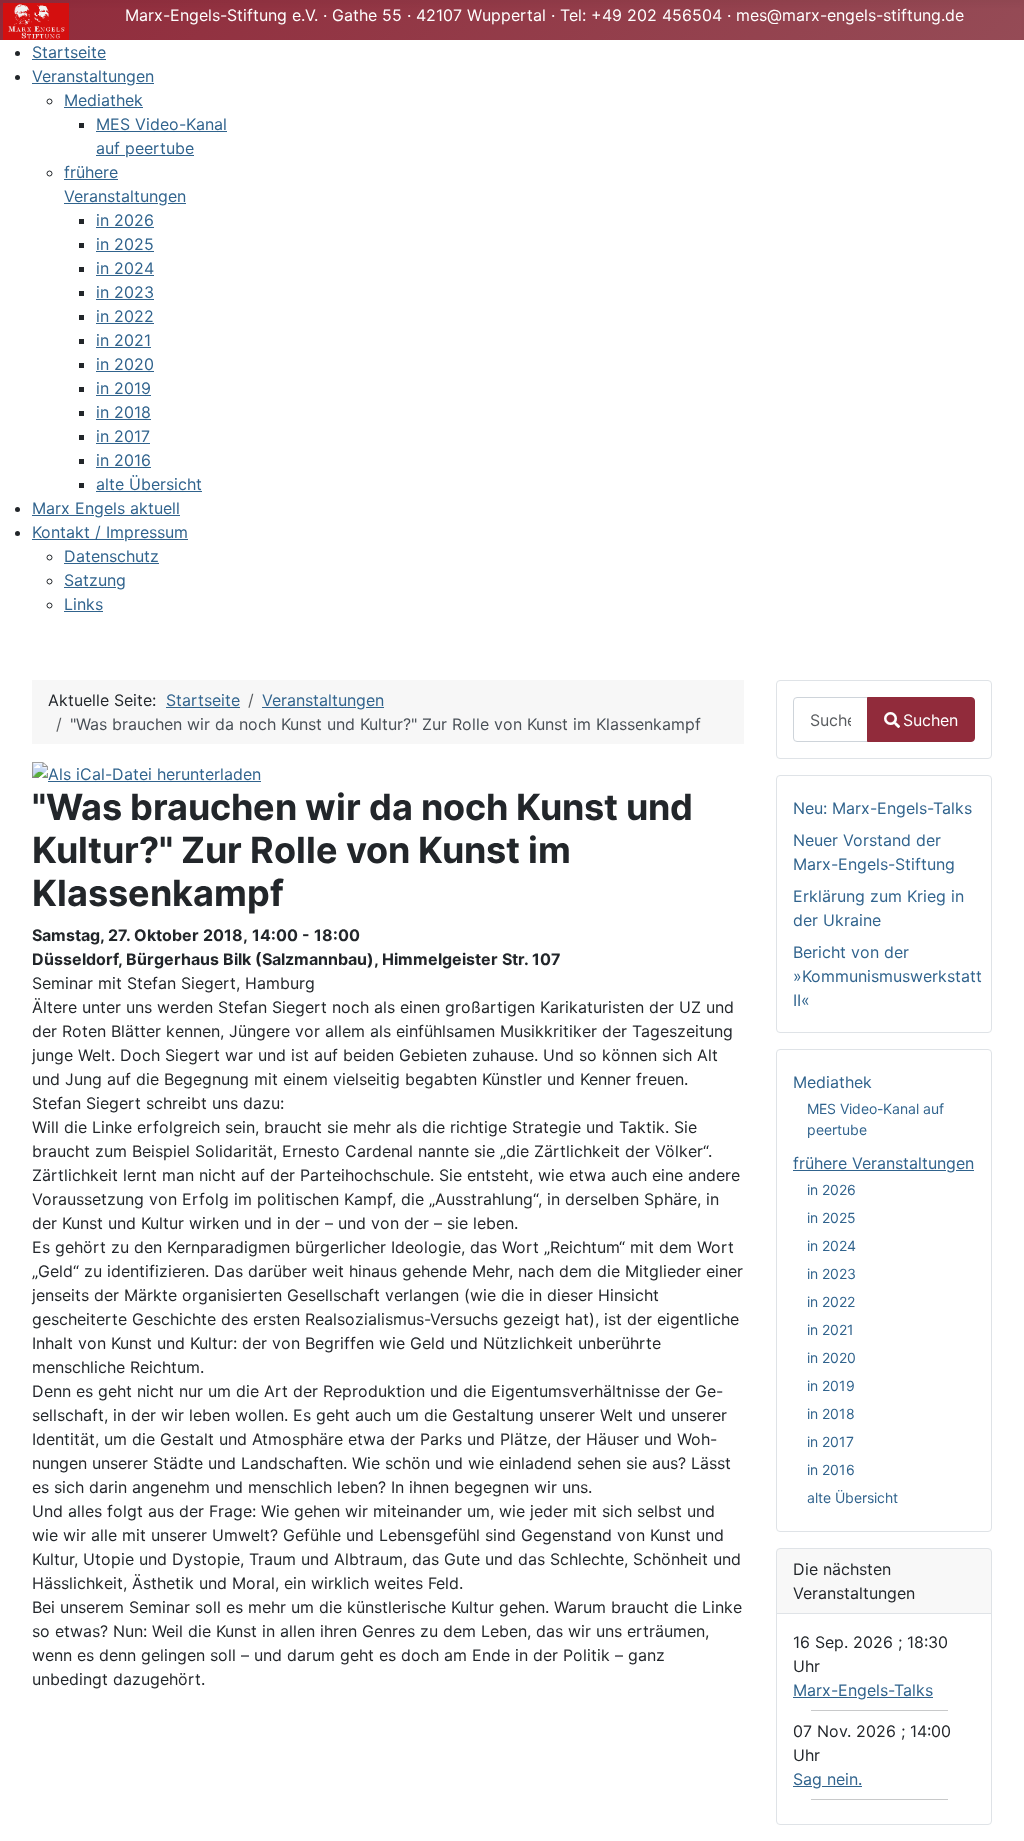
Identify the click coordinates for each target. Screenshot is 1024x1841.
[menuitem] (69, 52)
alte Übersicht (852, 1497)
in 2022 (831, 1301)
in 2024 (831, 1245)
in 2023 (831, 1273)
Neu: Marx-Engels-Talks (882, 808)
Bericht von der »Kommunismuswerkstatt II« (887, 976)
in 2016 (831, 1469)
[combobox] (830, 719)
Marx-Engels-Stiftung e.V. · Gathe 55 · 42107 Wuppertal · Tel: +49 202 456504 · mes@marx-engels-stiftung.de (544, 15)
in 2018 (831, 1413)
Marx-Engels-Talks (863, 1690)
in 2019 (831, 1385)
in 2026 (831, 1189)
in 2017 (830, 1441)
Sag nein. (827, 1779)
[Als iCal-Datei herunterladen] (146, 772)
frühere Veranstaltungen (883, 1163)
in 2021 (830, 1329)
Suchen (930, 720)
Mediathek (832, 1082)
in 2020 (831, 1357)
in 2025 (831, 1217)
